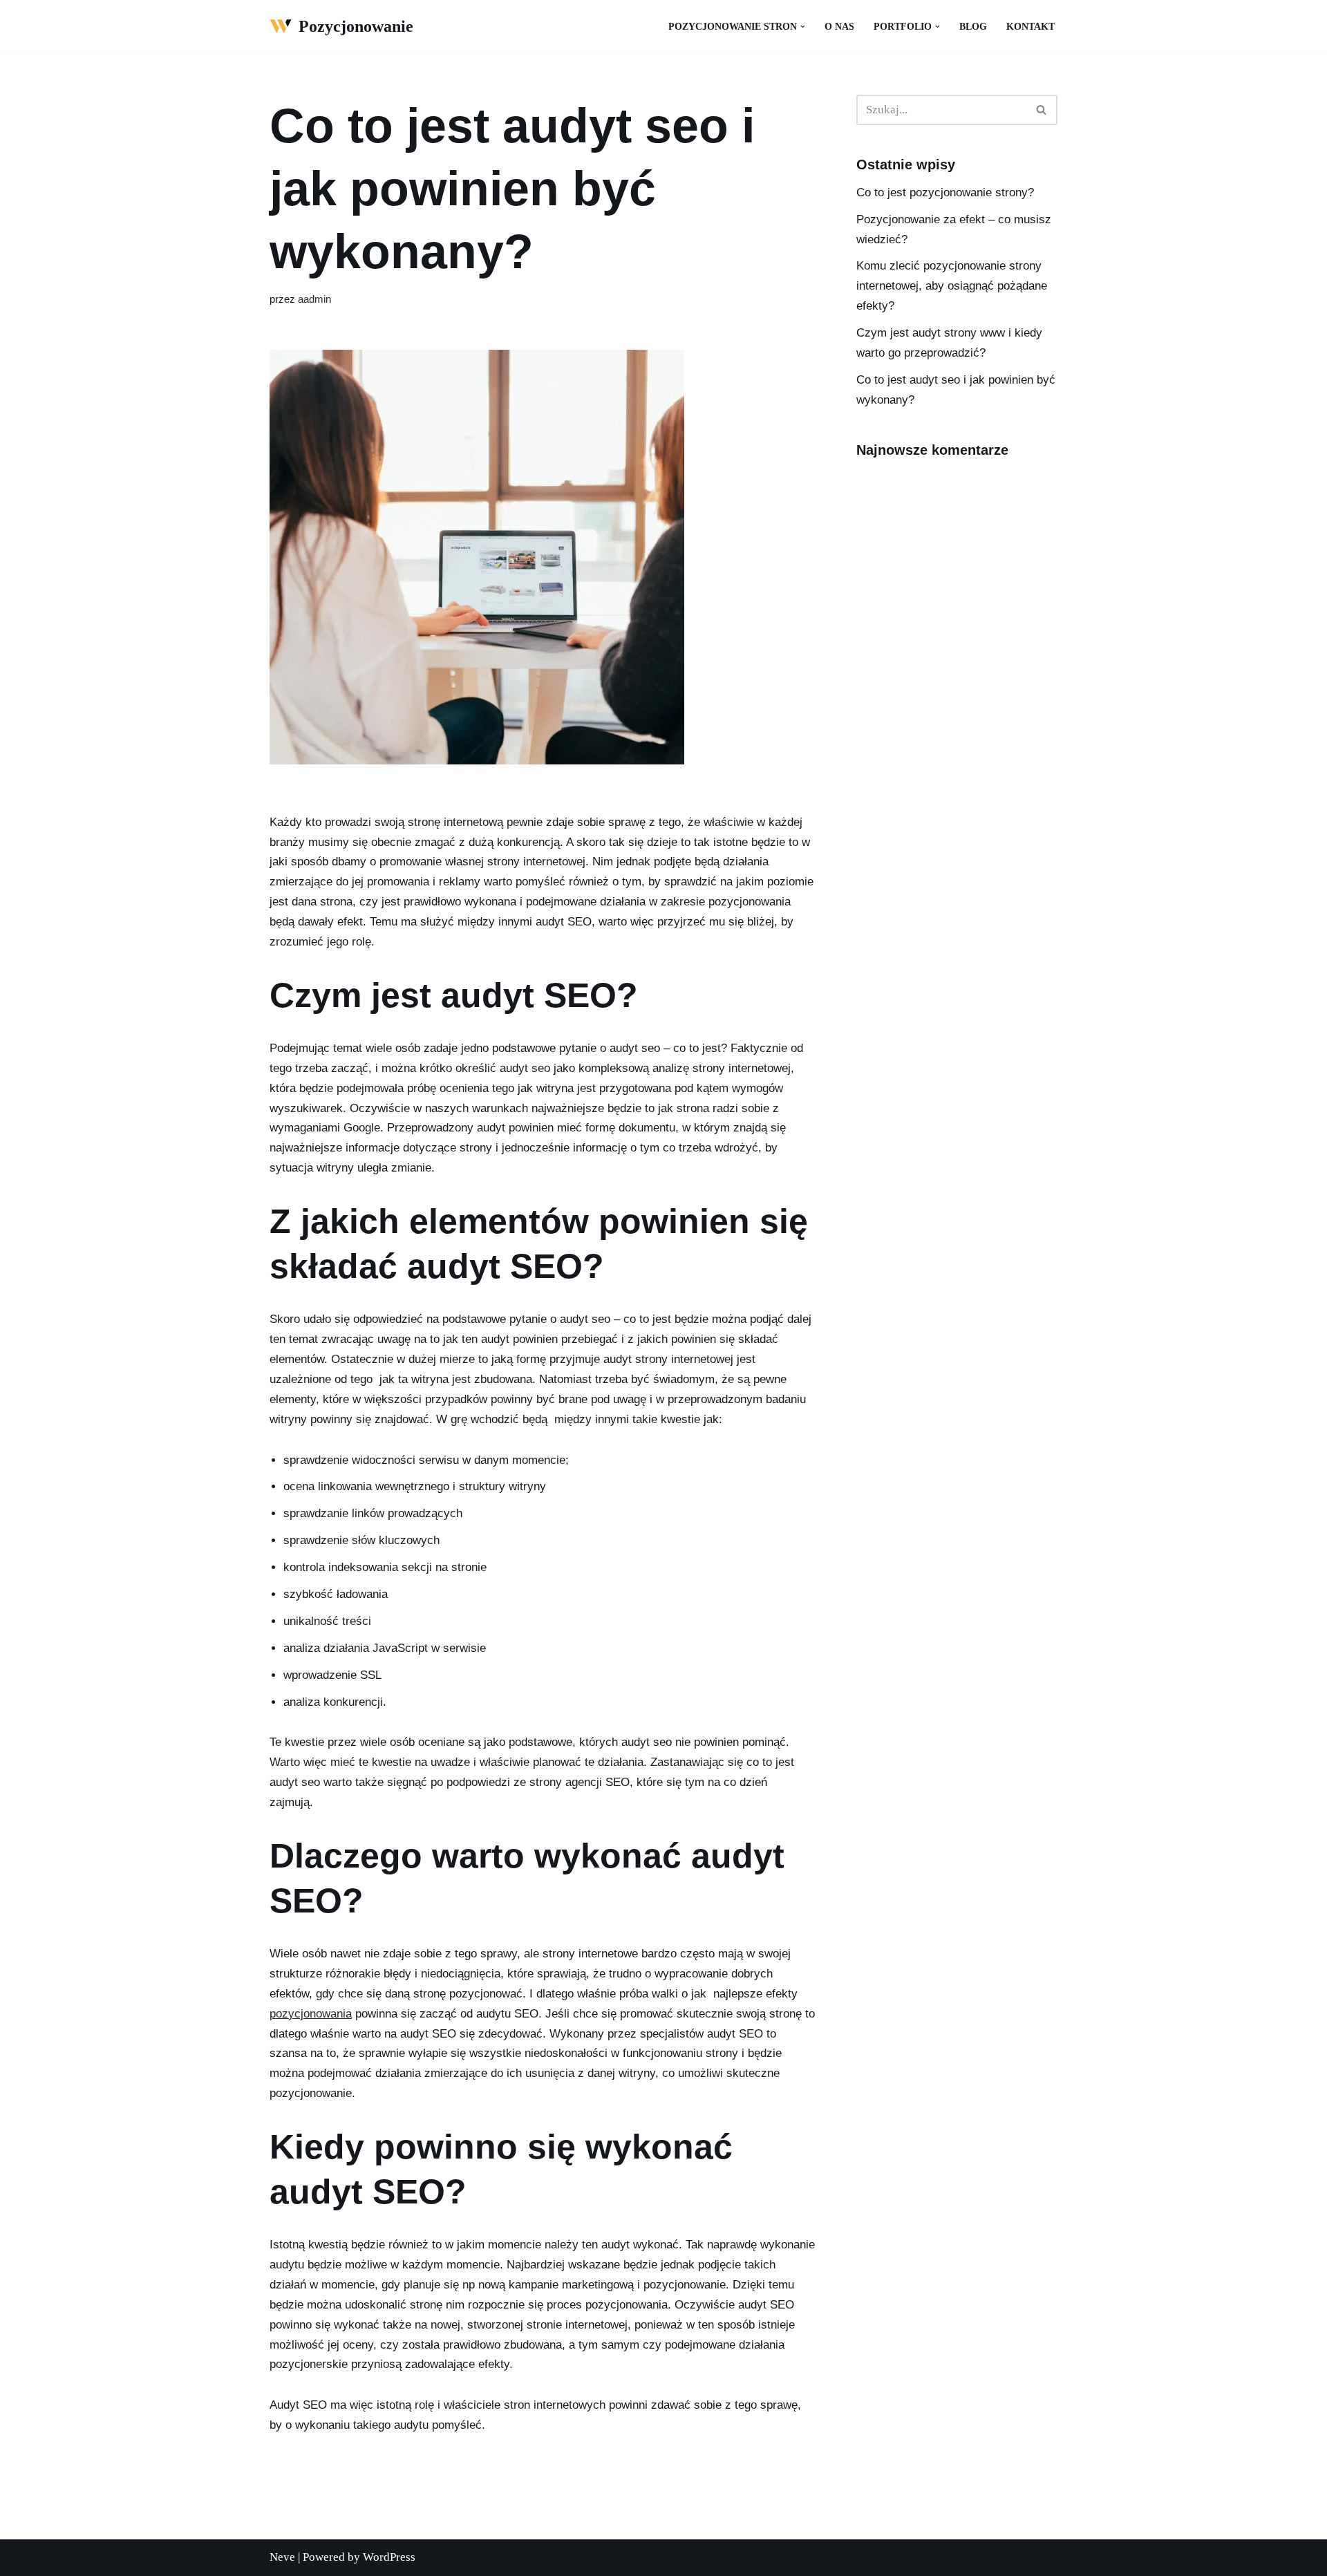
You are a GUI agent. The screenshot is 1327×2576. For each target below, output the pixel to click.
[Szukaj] (1042, 110)
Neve (282, 2557)
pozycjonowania (311, 2014)
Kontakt (1030, 27)
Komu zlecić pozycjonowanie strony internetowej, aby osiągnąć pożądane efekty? (952, 286)
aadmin (314, 299)
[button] (803, 27)
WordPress (389, 2557)
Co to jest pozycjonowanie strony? (945, 192)
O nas (839, 27)
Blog (973, 27)
